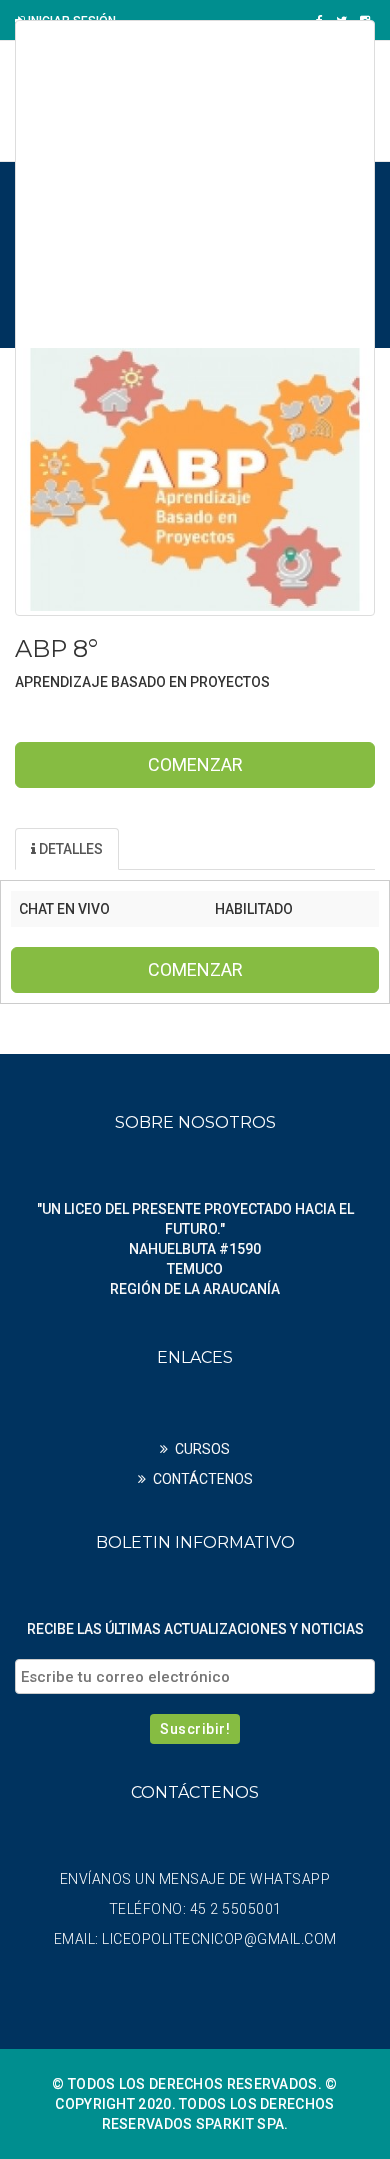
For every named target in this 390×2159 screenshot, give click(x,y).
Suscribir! (195, 1729)
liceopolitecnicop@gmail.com (219, 1939)
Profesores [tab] (298, 849)
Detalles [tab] (69, 849)
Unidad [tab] (176, 849)
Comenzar (195, 764)
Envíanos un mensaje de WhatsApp (195, 1879)
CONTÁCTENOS (203, 1479)
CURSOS (202, 1449)
